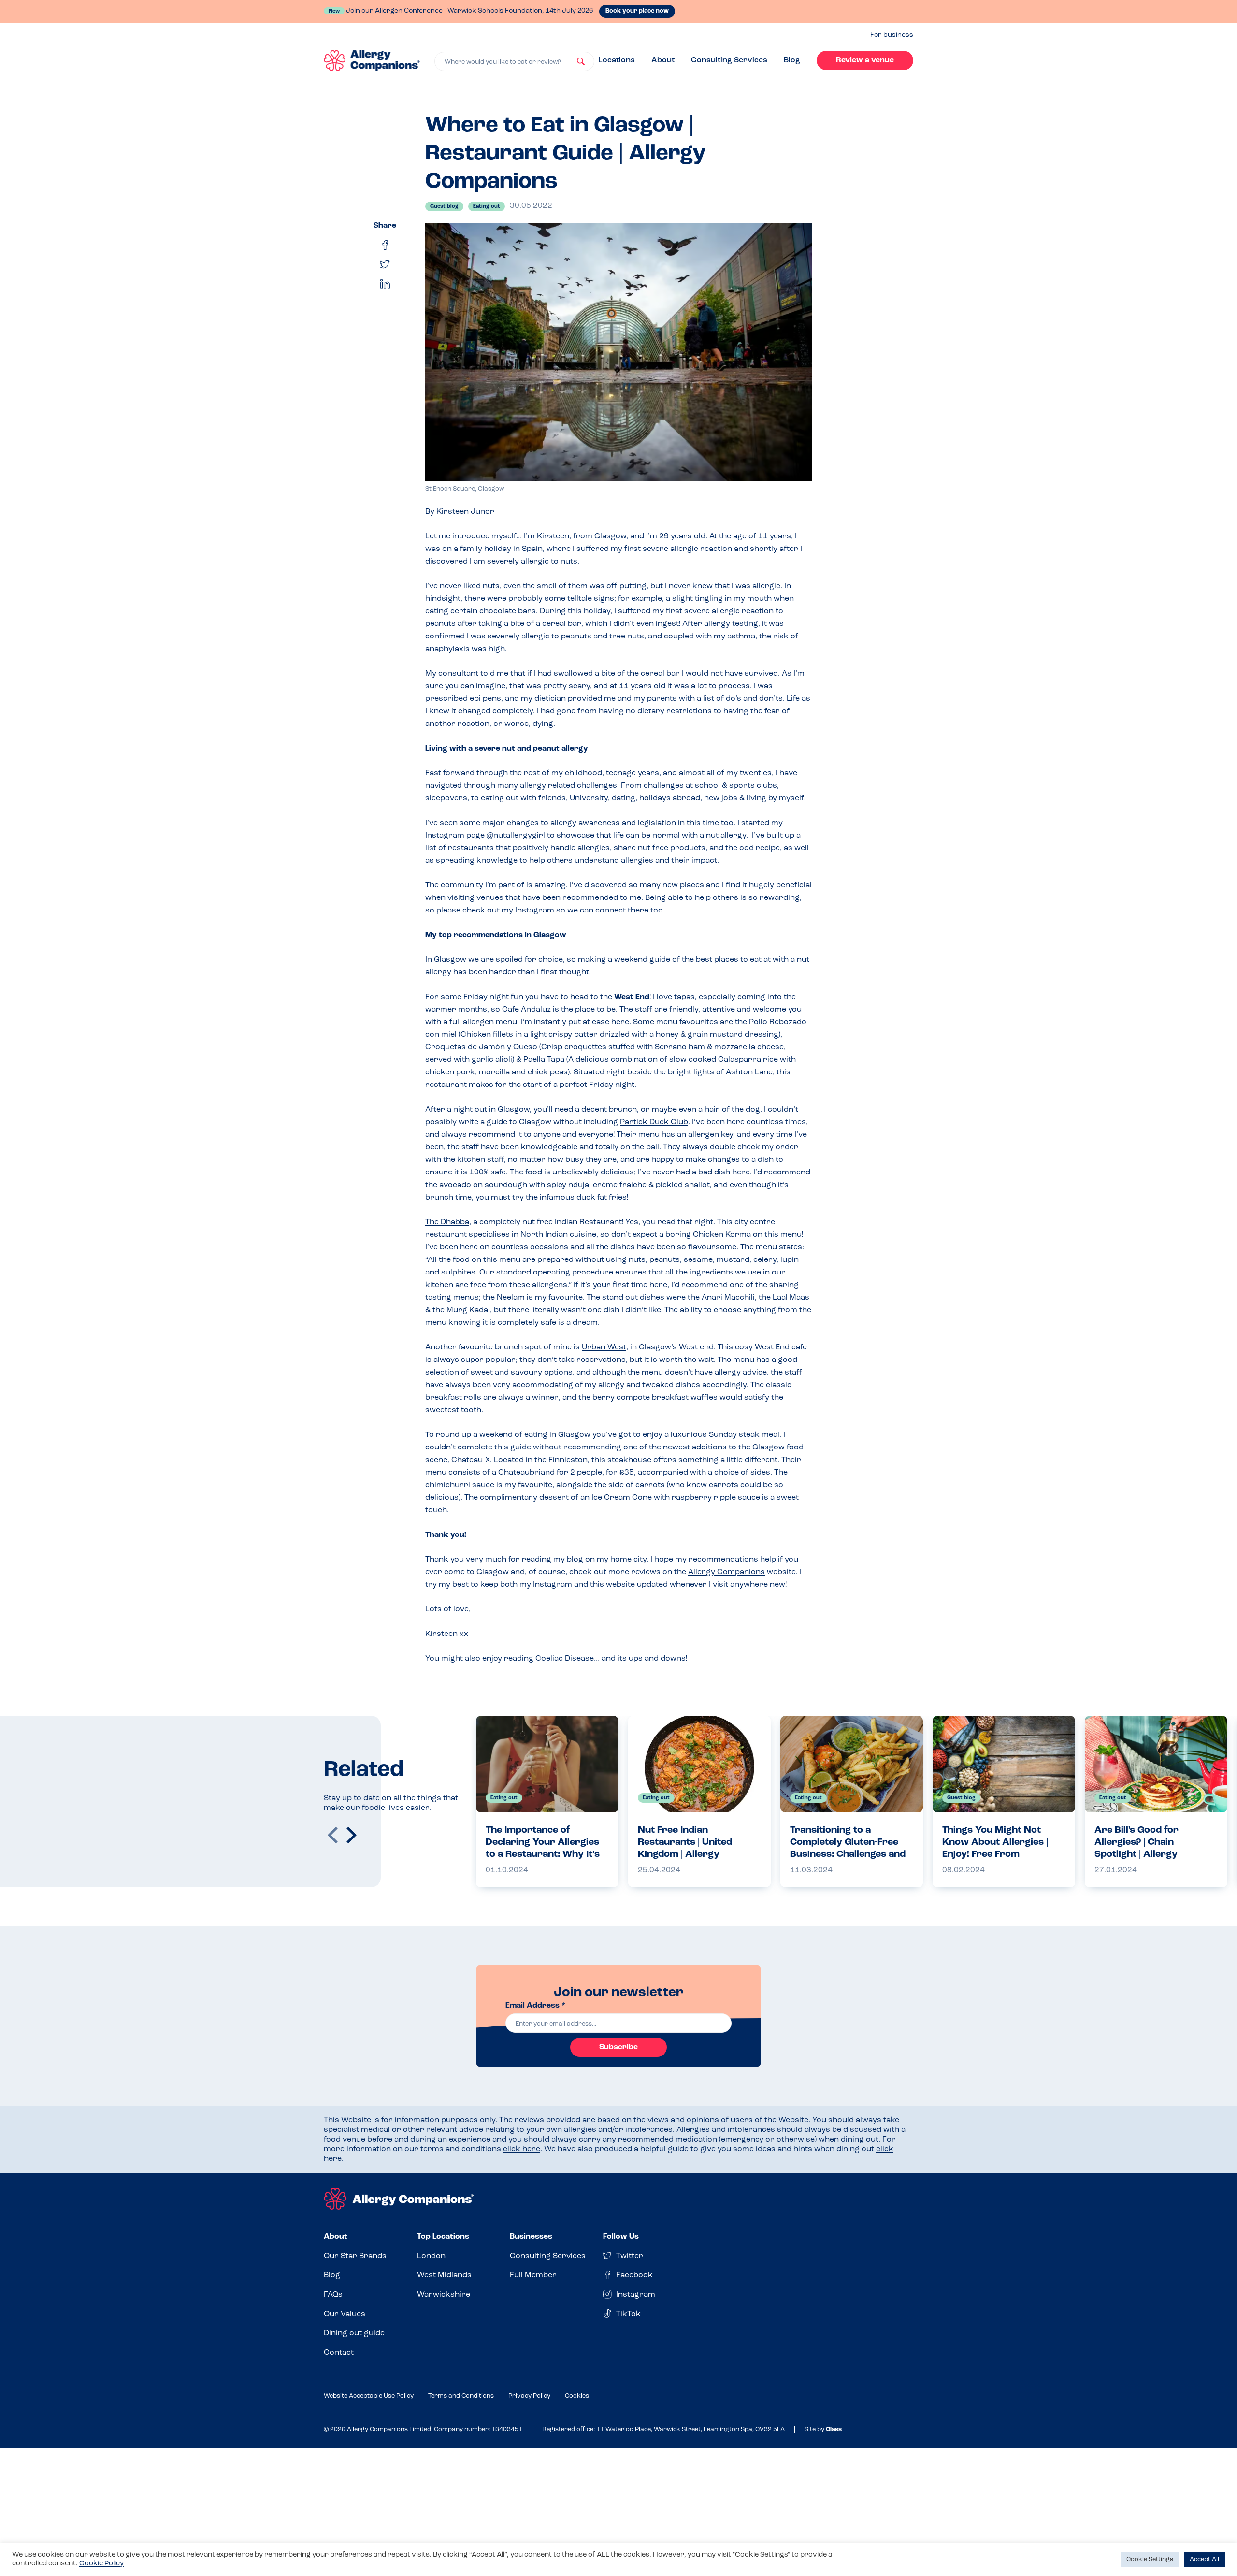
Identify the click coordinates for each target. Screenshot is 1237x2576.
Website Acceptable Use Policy (369, 2396)
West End (632, 997)
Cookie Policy (101, 2564)
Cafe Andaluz (526, 1010)
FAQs (333, 2295)
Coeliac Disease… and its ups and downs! (611, 1659)
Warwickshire (444, 2295)
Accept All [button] (1204, 2559)
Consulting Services (729, 60)
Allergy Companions (726, 1572)
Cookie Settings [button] (1150, 2559)
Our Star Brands (355, 2256)
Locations (617, 60)
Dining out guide (354, 2333)
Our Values (345, 2314)
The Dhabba (447, 1222)
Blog (792, 60)
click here (522, 2149)
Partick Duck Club (654, 1122)
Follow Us (621, 2237)
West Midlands (444, 2275)
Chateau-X (471, 1460)
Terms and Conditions (461, 2396)
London (431, 2256)
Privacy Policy (529, 2396)
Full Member (533, 2275)
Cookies (577, 2396)
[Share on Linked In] (385, 284)
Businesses (531, 2237)
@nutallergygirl (516, 836)
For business (892, 35)
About (663, 60)
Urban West (604, 1347)
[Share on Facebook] (385, 245)
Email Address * (535, 2006)
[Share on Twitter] (385, 264)
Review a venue (865, 60)
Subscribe (618, 2047)
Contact (339, 2353)
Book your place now (637, 11)
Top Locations (443, 2237)
